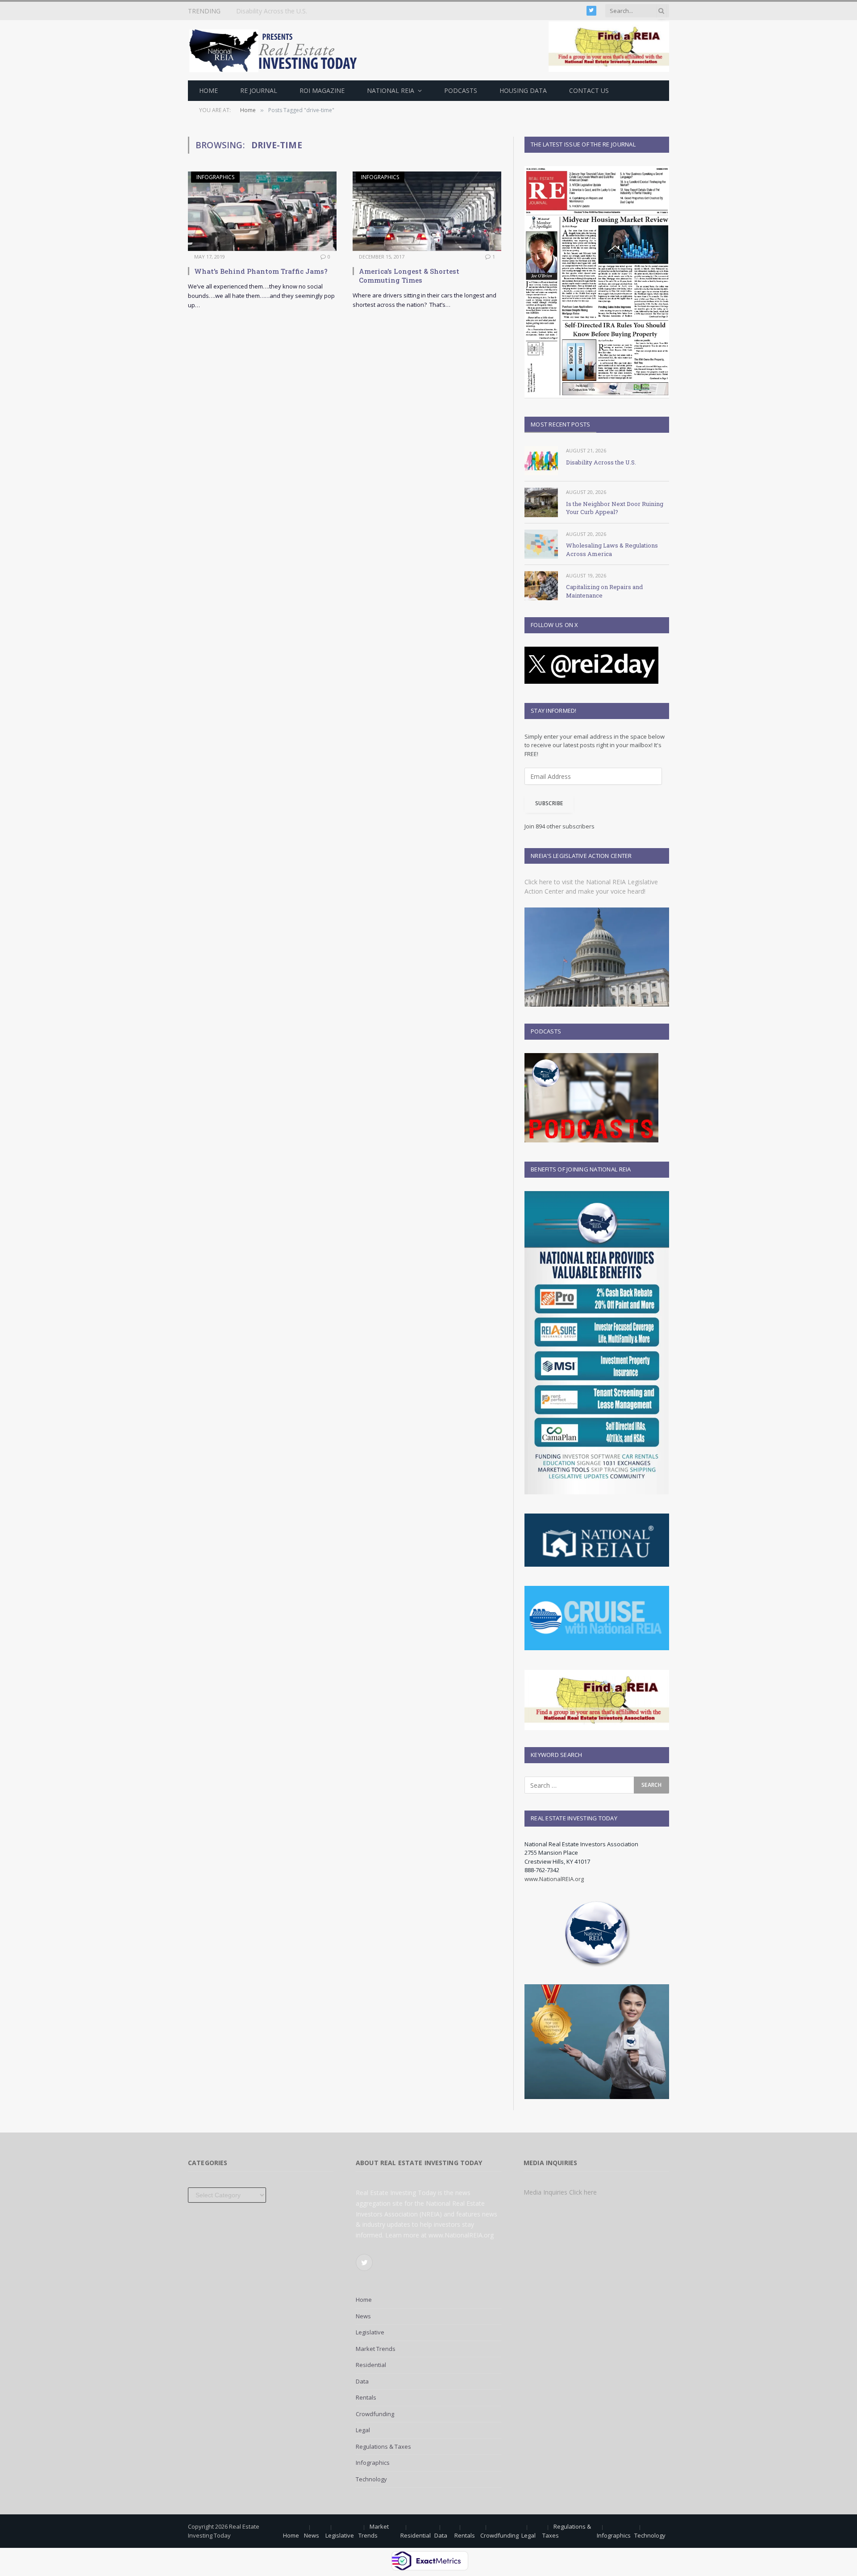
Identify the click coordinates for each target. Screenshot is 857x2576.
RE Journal (259, 90)
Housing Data (523, 90)
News (363, 2316)
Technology (371, 2479)
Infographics (215, 177)
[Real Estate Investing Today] (276, 50)
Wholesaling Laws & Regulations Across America (612, 550)
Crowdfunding (375, 2414)
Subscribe (549, 803)
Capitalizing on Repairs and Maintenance (604, 591)
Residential (371, 2365)
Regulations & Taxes (383, 2446)
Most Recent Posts (560, 424)
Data (362, 2381)
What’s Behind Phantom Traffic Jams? (261, 271)
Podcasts (461, 90)
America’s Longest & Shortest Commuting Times (409, 276)
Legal (363, 2430)
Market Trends (376, 2349)
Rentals (366, 2397)
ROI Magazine (322, 90)
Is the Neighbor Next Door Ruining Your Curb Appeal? (313, 11)
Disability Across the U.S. (601, 462)
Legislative (370, 2332)
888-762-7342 (542, 1870)
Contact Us (589, 90)
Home (208, 90)
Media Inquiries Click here (560, 2192)
